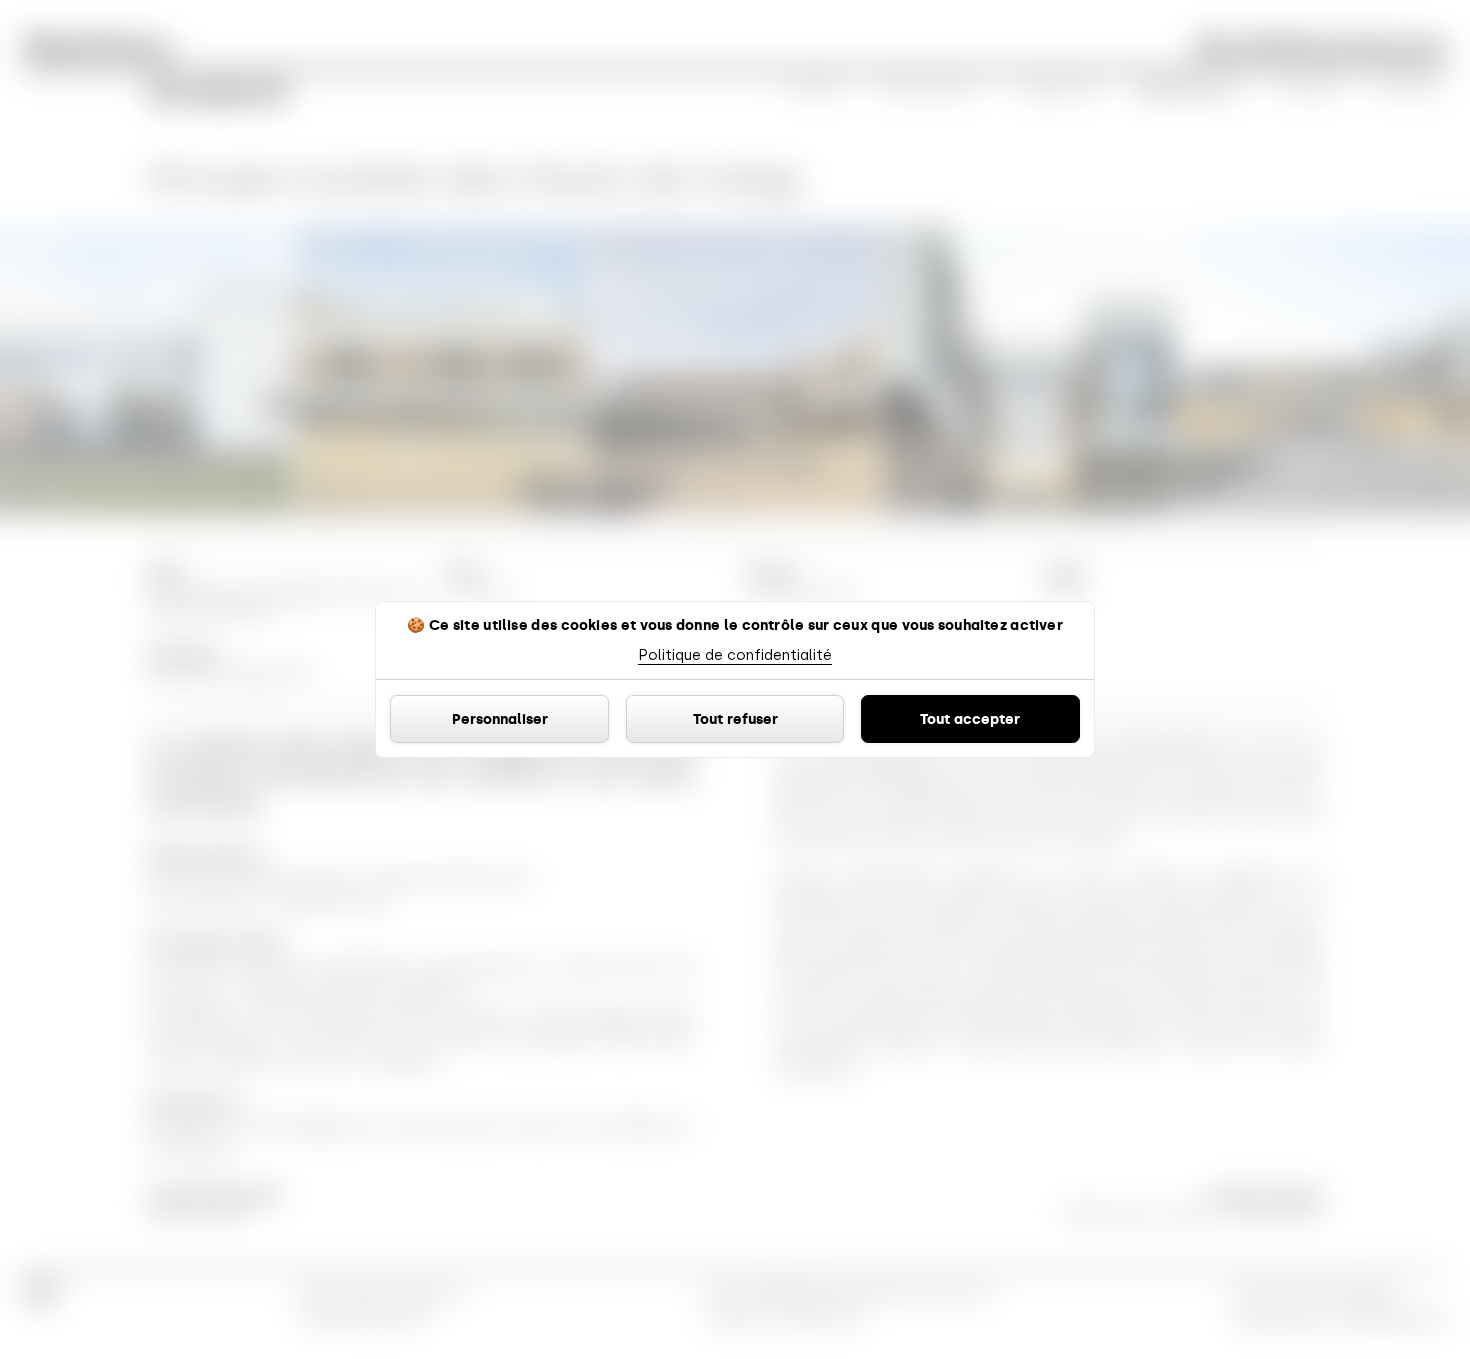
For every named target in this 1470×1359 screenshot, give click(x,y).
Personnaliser (500, 719)
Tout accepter (970, 719)
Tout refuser (735, 719)
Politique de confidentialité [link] (735, 655)
